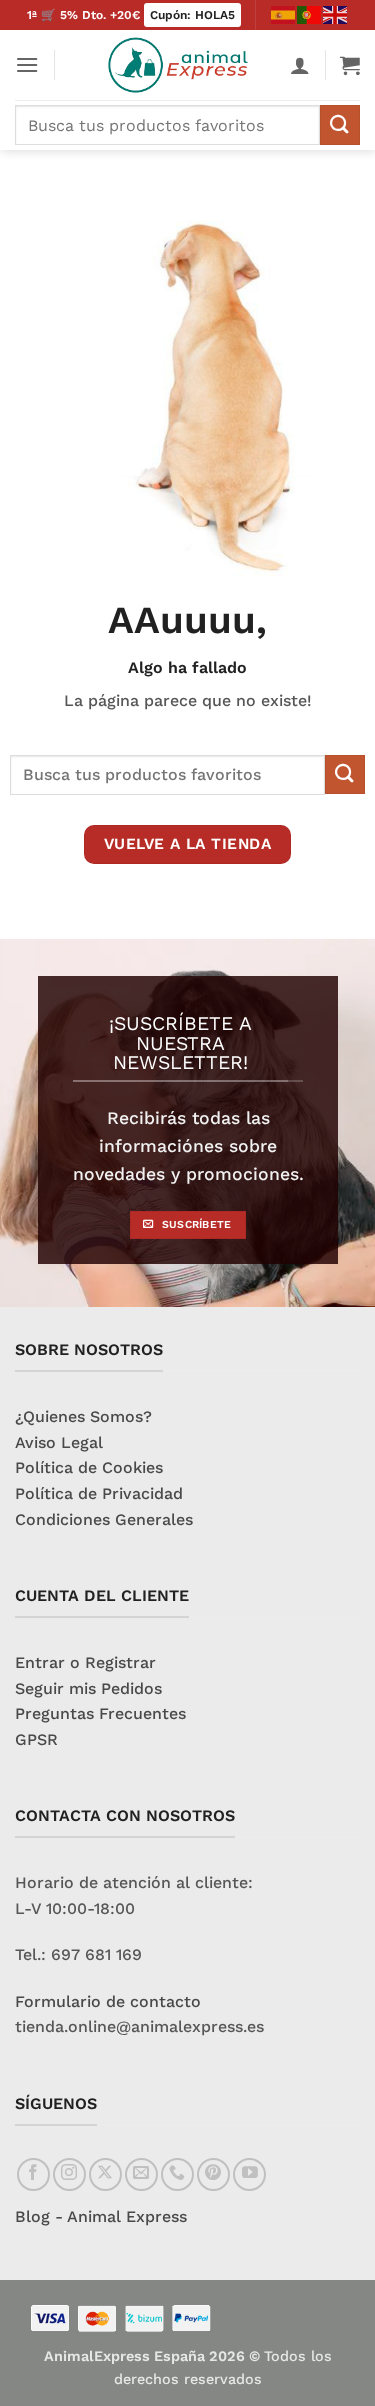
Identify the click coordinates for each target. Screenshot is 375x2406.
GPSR (36, 1739)
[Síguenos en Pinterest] (213, 2174)
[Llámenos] (177, 2174)
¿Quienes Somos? (83, 1416)
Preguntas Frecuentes (100, 1713)
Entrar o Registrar (85, 1662)
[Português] (310, 14)
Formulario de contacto (108, 2001)
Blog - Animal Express (101, 2216)
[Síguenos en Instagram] (69, 2174)
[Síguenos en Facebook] (33, 2174)
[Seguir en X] (105, 2174)
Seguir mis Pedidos (88, 1688)
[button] (27, 64)
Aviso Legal (59, 1442)
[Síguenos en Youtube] (249, 2174)
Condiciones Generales (104, 1519)
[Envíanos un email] (141, 2174)
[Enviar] (340, 124)
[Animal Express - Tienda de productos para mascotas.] (182, 65)
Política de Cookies (89, 1467)
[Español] (284, 14)
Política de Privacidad (99, 1493)
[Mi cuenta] (300, 65)
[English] (336, 14)
